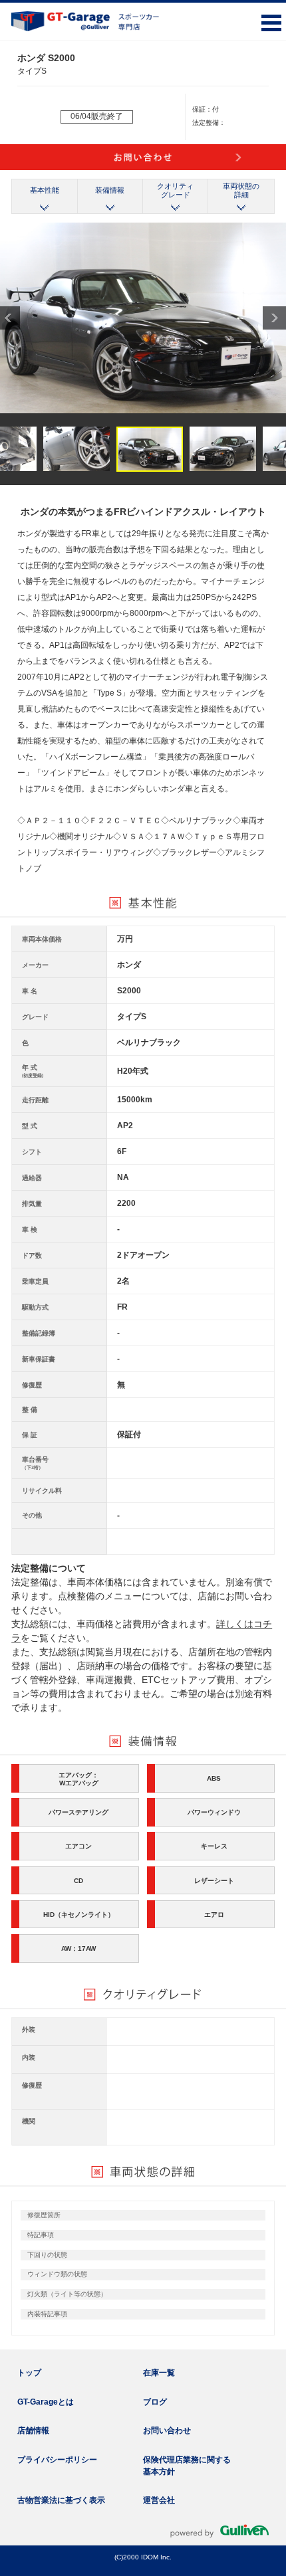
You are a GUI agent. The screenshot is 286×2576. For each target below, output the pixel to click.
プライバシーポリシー (57, 2460)
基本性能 (45, 190)
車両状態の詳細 (241, 190)
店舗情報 (33, 2430)
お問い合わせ (167, 2430)
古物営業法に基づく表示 (61, 2500)
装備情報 (110, 190)
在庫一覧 (159, 2373)
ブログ (155, 2402)
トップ (29, 2373)
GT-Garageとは (46, 2402)
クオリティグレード (175, 190)
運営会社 (159, 2500)
